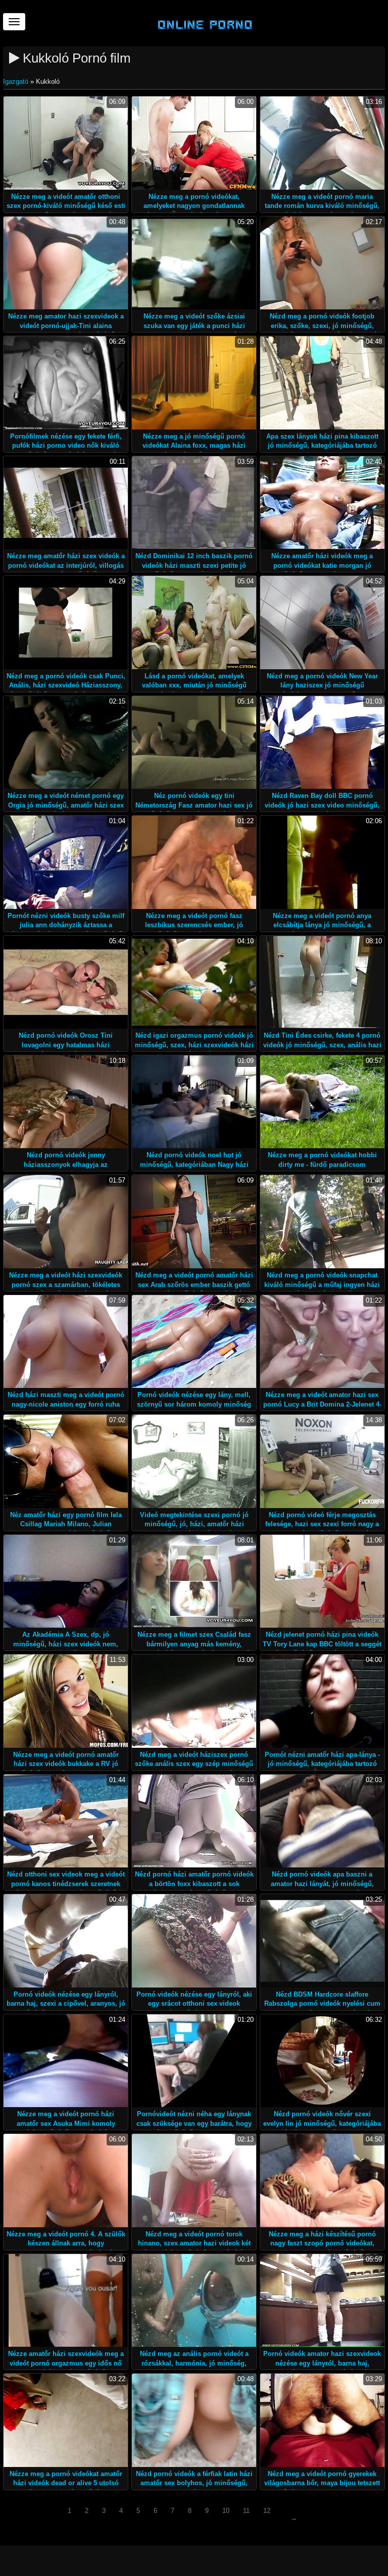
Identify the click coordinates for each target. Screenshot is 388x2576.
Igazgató (17, 82)
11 (246, 2511)
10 (226, 2511)
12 (267, 2511)
